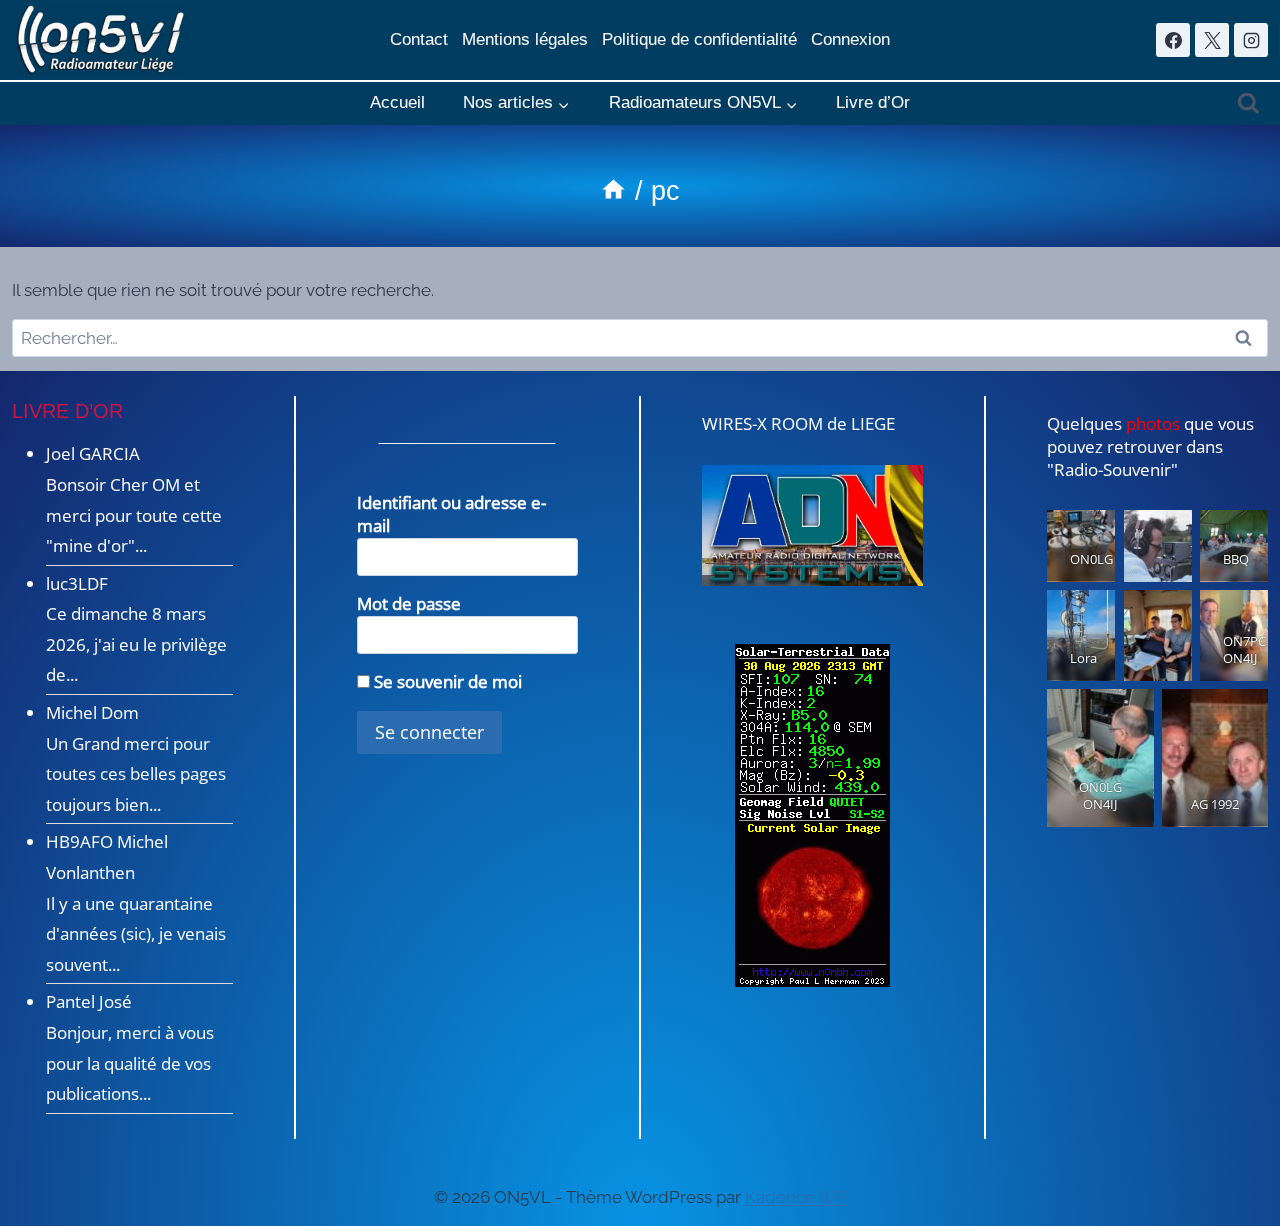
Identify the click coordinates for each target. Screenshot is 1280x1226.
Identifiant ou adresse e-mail (451, 514)
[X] (1212, 40)
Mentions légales (525, 39)
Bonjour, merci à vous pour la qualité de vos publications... (130, 1063)
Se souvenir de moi (446, 681)
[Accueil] (613, 191)
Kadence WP (796, 1197)
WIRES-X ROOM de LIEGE (798, 423)
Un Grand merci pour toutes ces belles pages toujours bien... (136, 774)
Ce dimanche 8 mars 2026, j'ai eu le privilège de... (136, 644)
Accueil (397, 102)
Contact (419, 39)
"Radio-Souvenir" (1112, 469)
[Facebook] (1173, 40)
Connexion (850, 39)
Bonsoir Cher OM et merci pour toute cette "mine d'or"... (134, 515)
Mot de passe (409, 603)
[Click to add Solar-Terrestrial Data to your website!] (812, 815)
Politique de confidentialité (699, 39)
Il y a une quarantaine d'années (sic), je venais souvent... (136, 934)
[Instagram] (1251, 40)
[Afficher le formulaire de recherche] (1248, 103)
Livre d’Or (873, 102)
